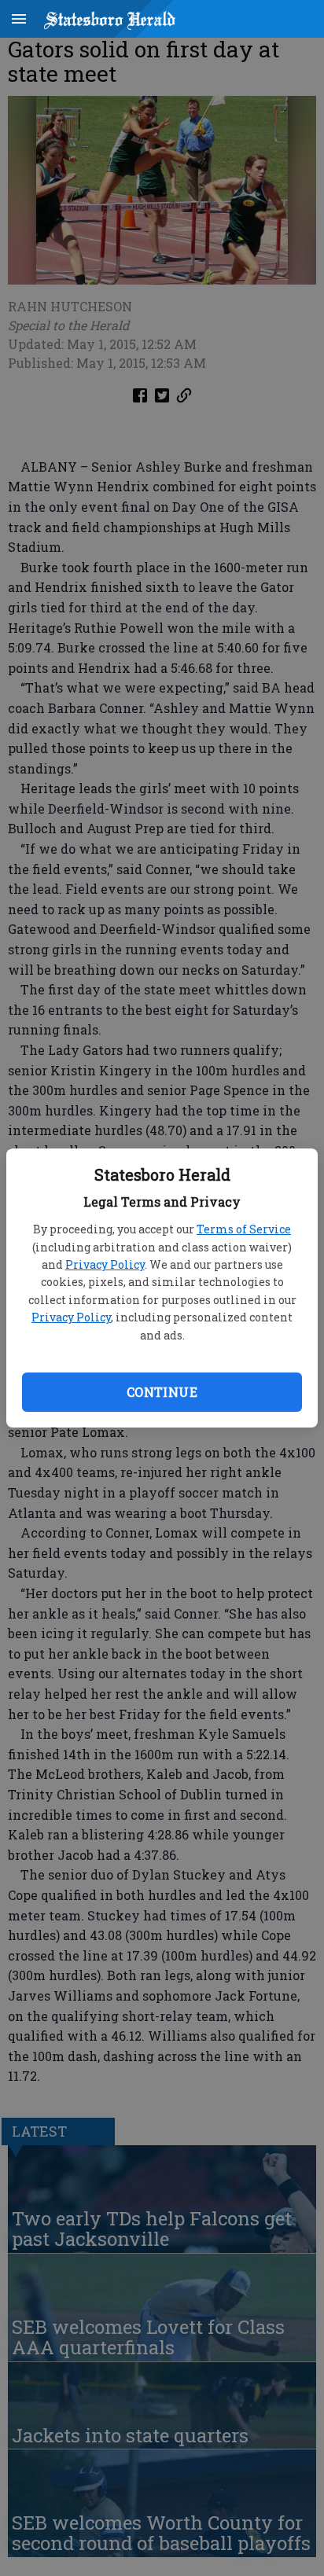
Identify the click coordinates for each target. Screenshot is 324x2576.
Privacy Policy (105, 1264)
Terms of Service (244, 1229)
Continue (162, 1392)
